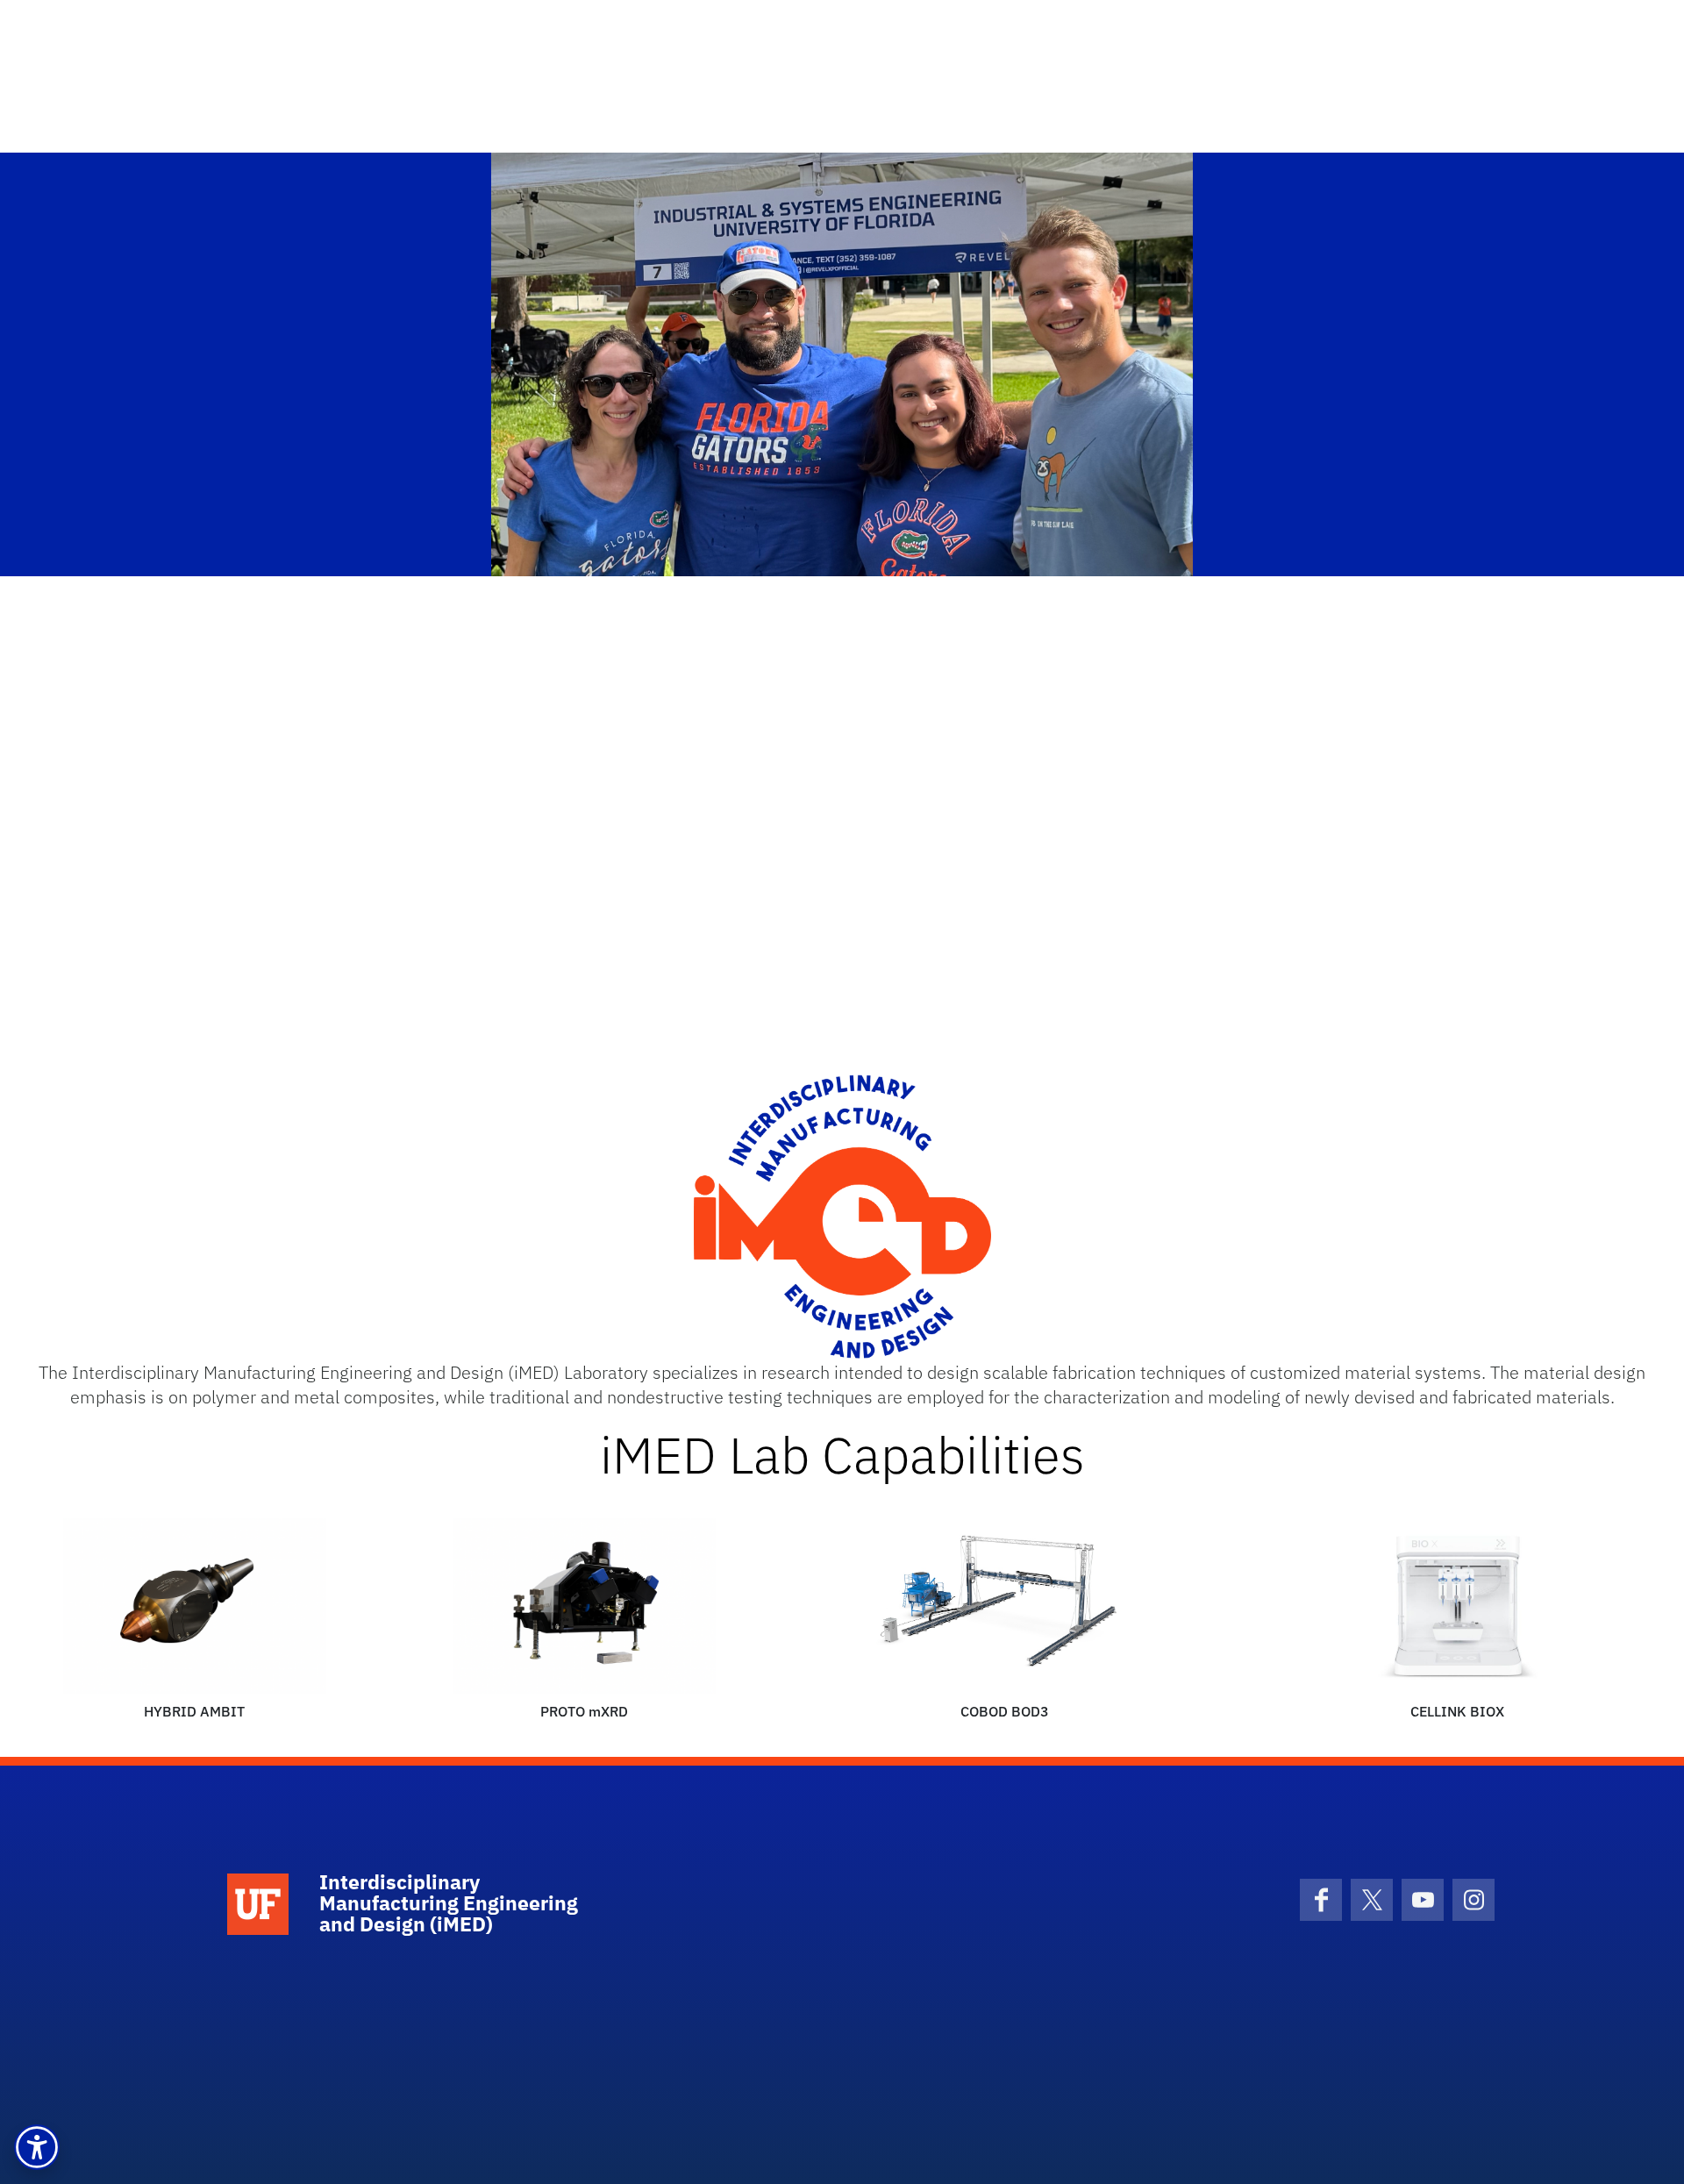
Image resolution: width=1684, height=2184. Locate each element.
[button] (37, 2147)
